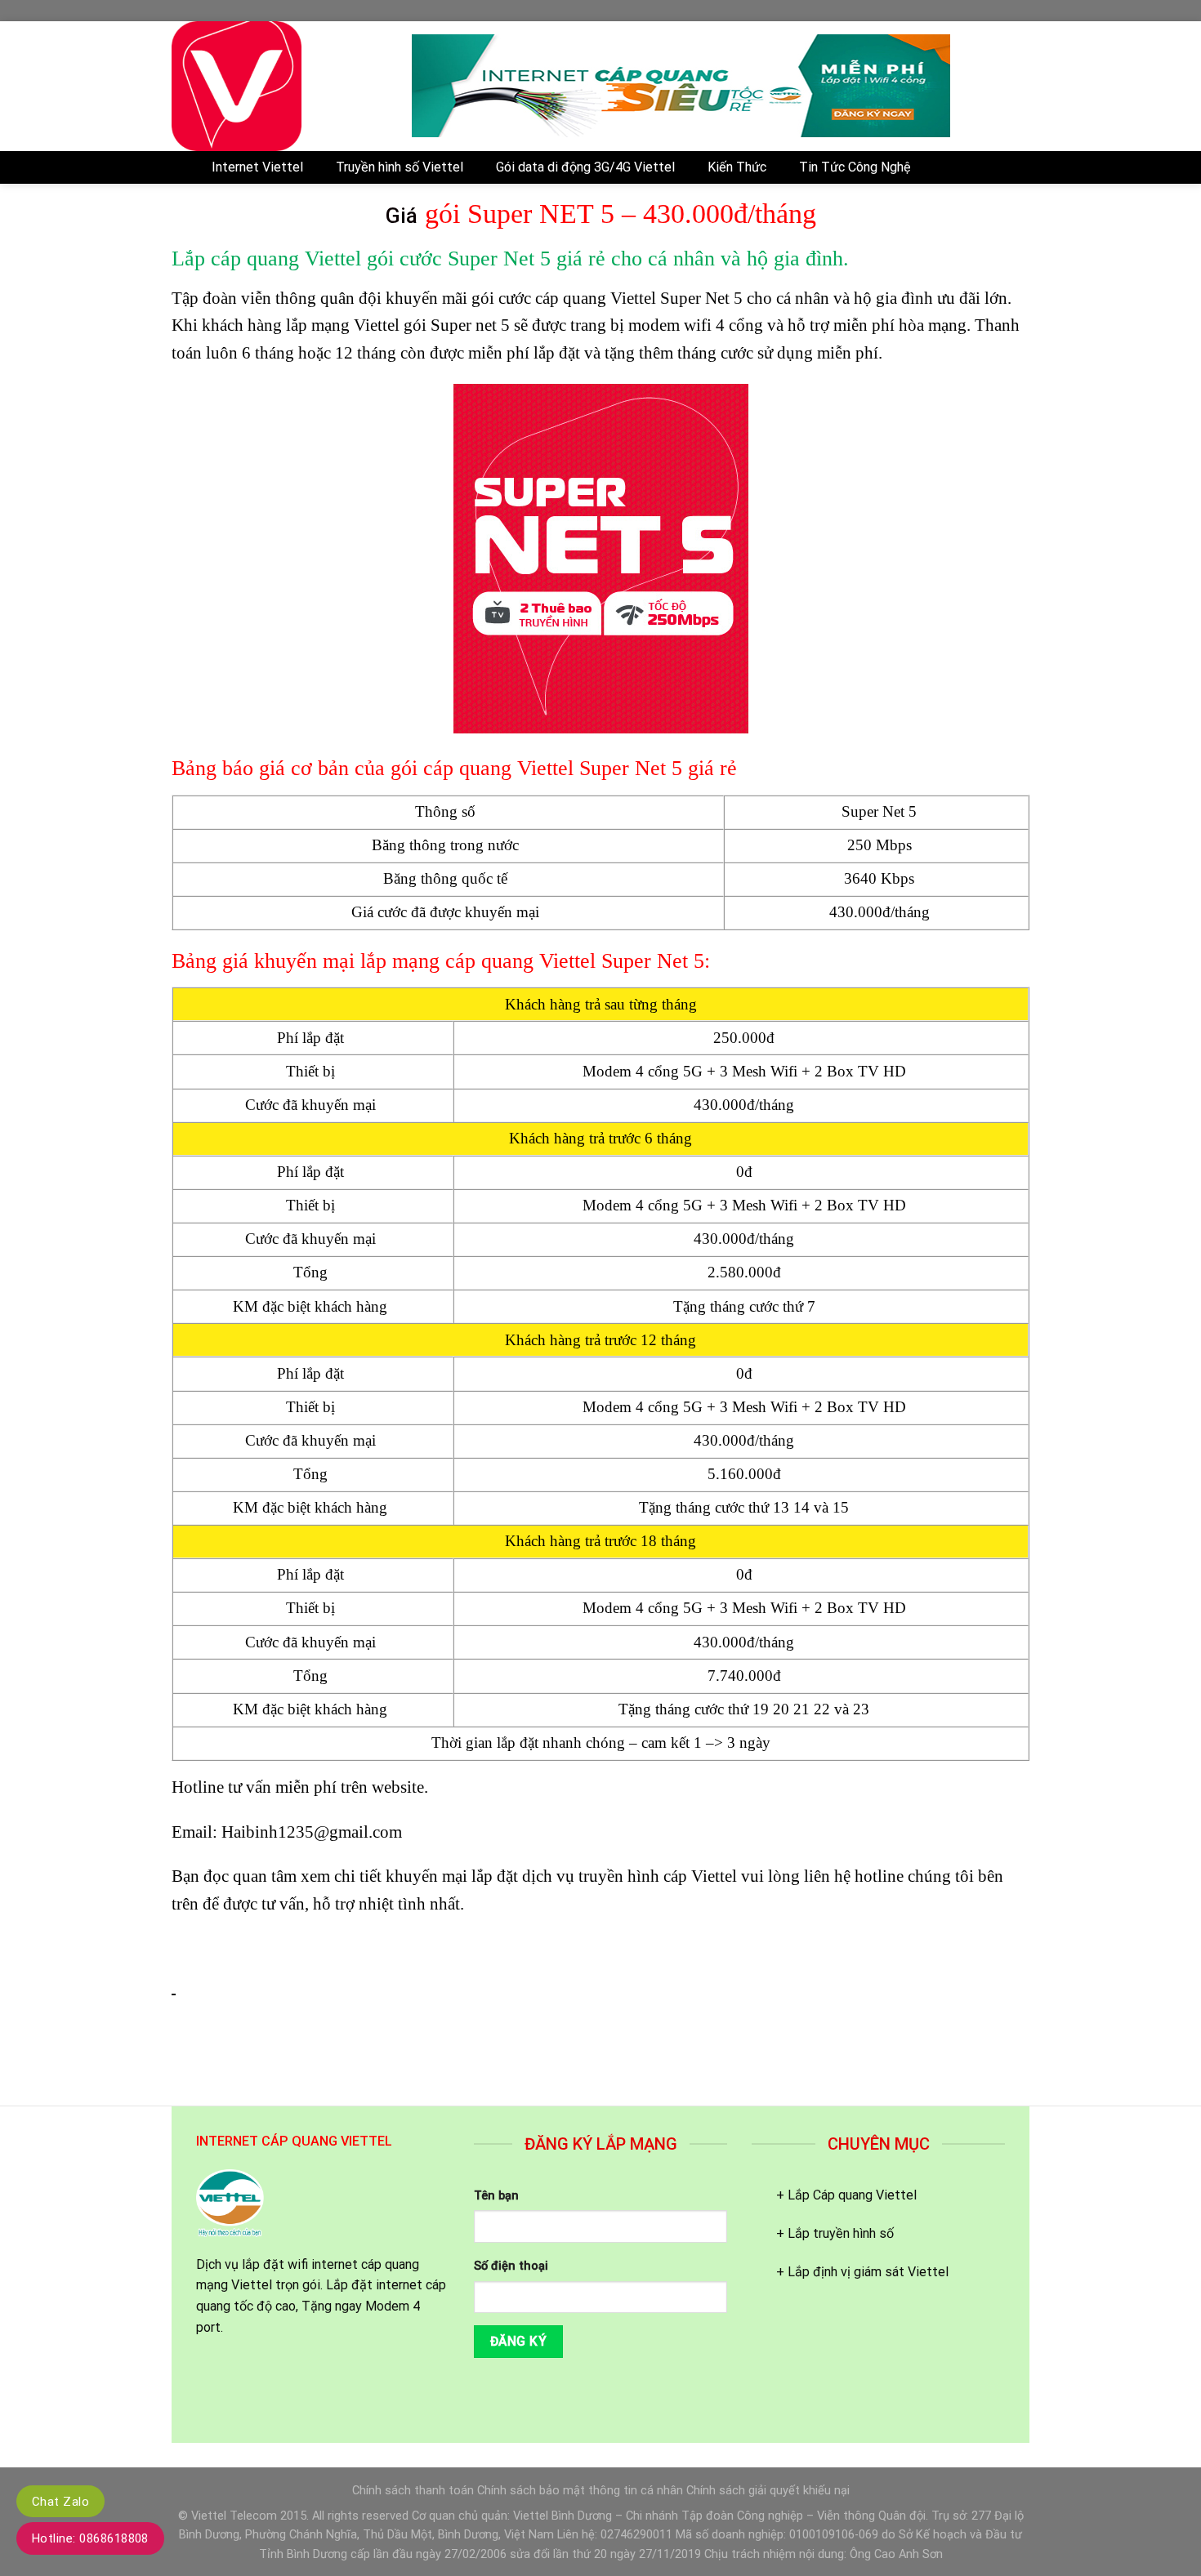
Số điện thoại (511, 2266)
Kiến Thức (737, 167)
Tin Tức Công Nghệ (855, 167)
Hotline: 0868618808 (90, 2538)
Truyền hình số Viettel (400, 167)
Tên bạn (496, 2196)
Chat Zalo (60, 2502)
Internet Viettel (257, 167)
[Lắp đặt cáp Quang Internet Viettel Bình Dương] (279, 86)
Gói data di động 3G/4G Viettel (585, 167)
